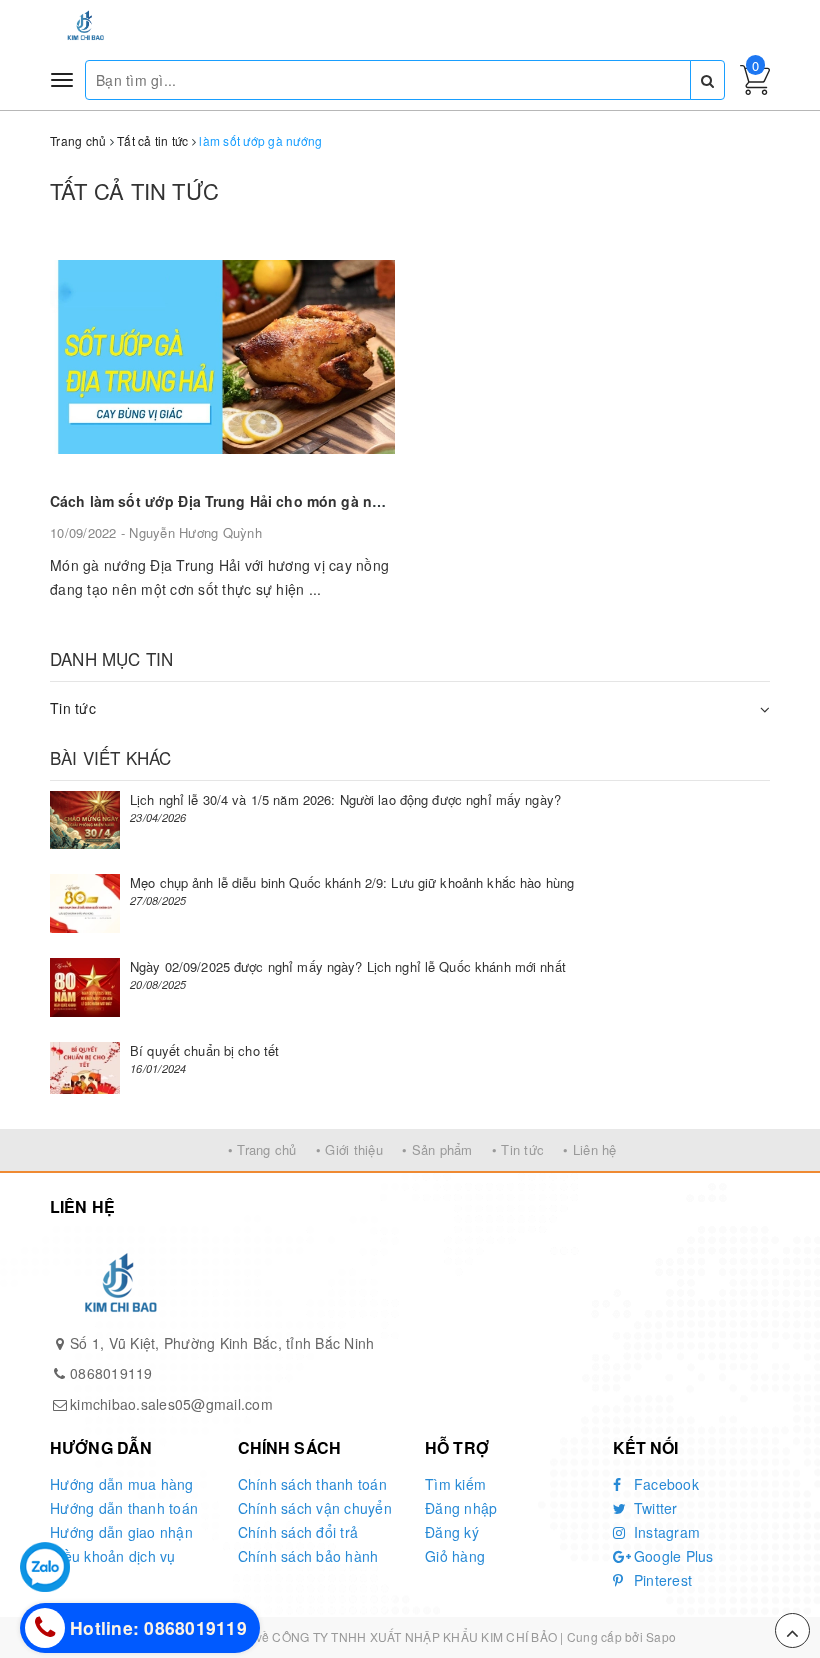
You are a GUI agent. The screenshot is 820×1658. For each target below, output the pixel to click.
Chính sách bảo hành (308, 1556)
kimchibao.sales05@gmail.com (171, 1404)
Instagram (665, 1532)
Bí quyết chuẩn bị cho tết (204, 1050)
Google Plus (672, 1556)
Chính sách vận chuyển (315, 1508)
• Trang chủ (262, 1149)
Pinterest (661, 1580)
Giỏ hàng (455, 1556)
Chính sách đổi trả (298, 1532)
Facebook (664, 1484)
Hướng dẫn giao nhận (121, 1532)
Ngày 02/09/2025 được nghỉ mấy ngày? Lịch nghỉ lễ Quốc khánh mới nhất (348, 966)
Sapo (661, 1636)
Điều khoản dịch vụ (113, 1556)
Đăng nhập (461, 1508)
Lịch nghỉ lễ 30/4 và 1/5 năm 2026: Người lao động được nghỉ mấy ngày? (345, 799)
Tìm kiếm (455, 1484)
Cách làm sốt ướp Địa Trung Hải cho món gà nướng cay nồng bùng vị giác (310, 501)
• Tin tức (518, 1149)
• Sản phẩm (437, 1149)
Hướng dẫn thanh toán (124, 1508)
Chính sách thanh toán (312, 1484)
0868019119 (111, 1373)
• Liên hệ (589, 1149)
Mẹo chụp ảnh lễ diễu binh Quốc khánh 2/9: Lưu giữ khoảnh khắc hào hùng (352, 882)
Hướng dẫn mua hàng (122, 1484)
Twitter (654, 1508)
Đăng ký (452, 1532)
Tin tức (73, 708)
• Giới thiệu (349, 1149)
